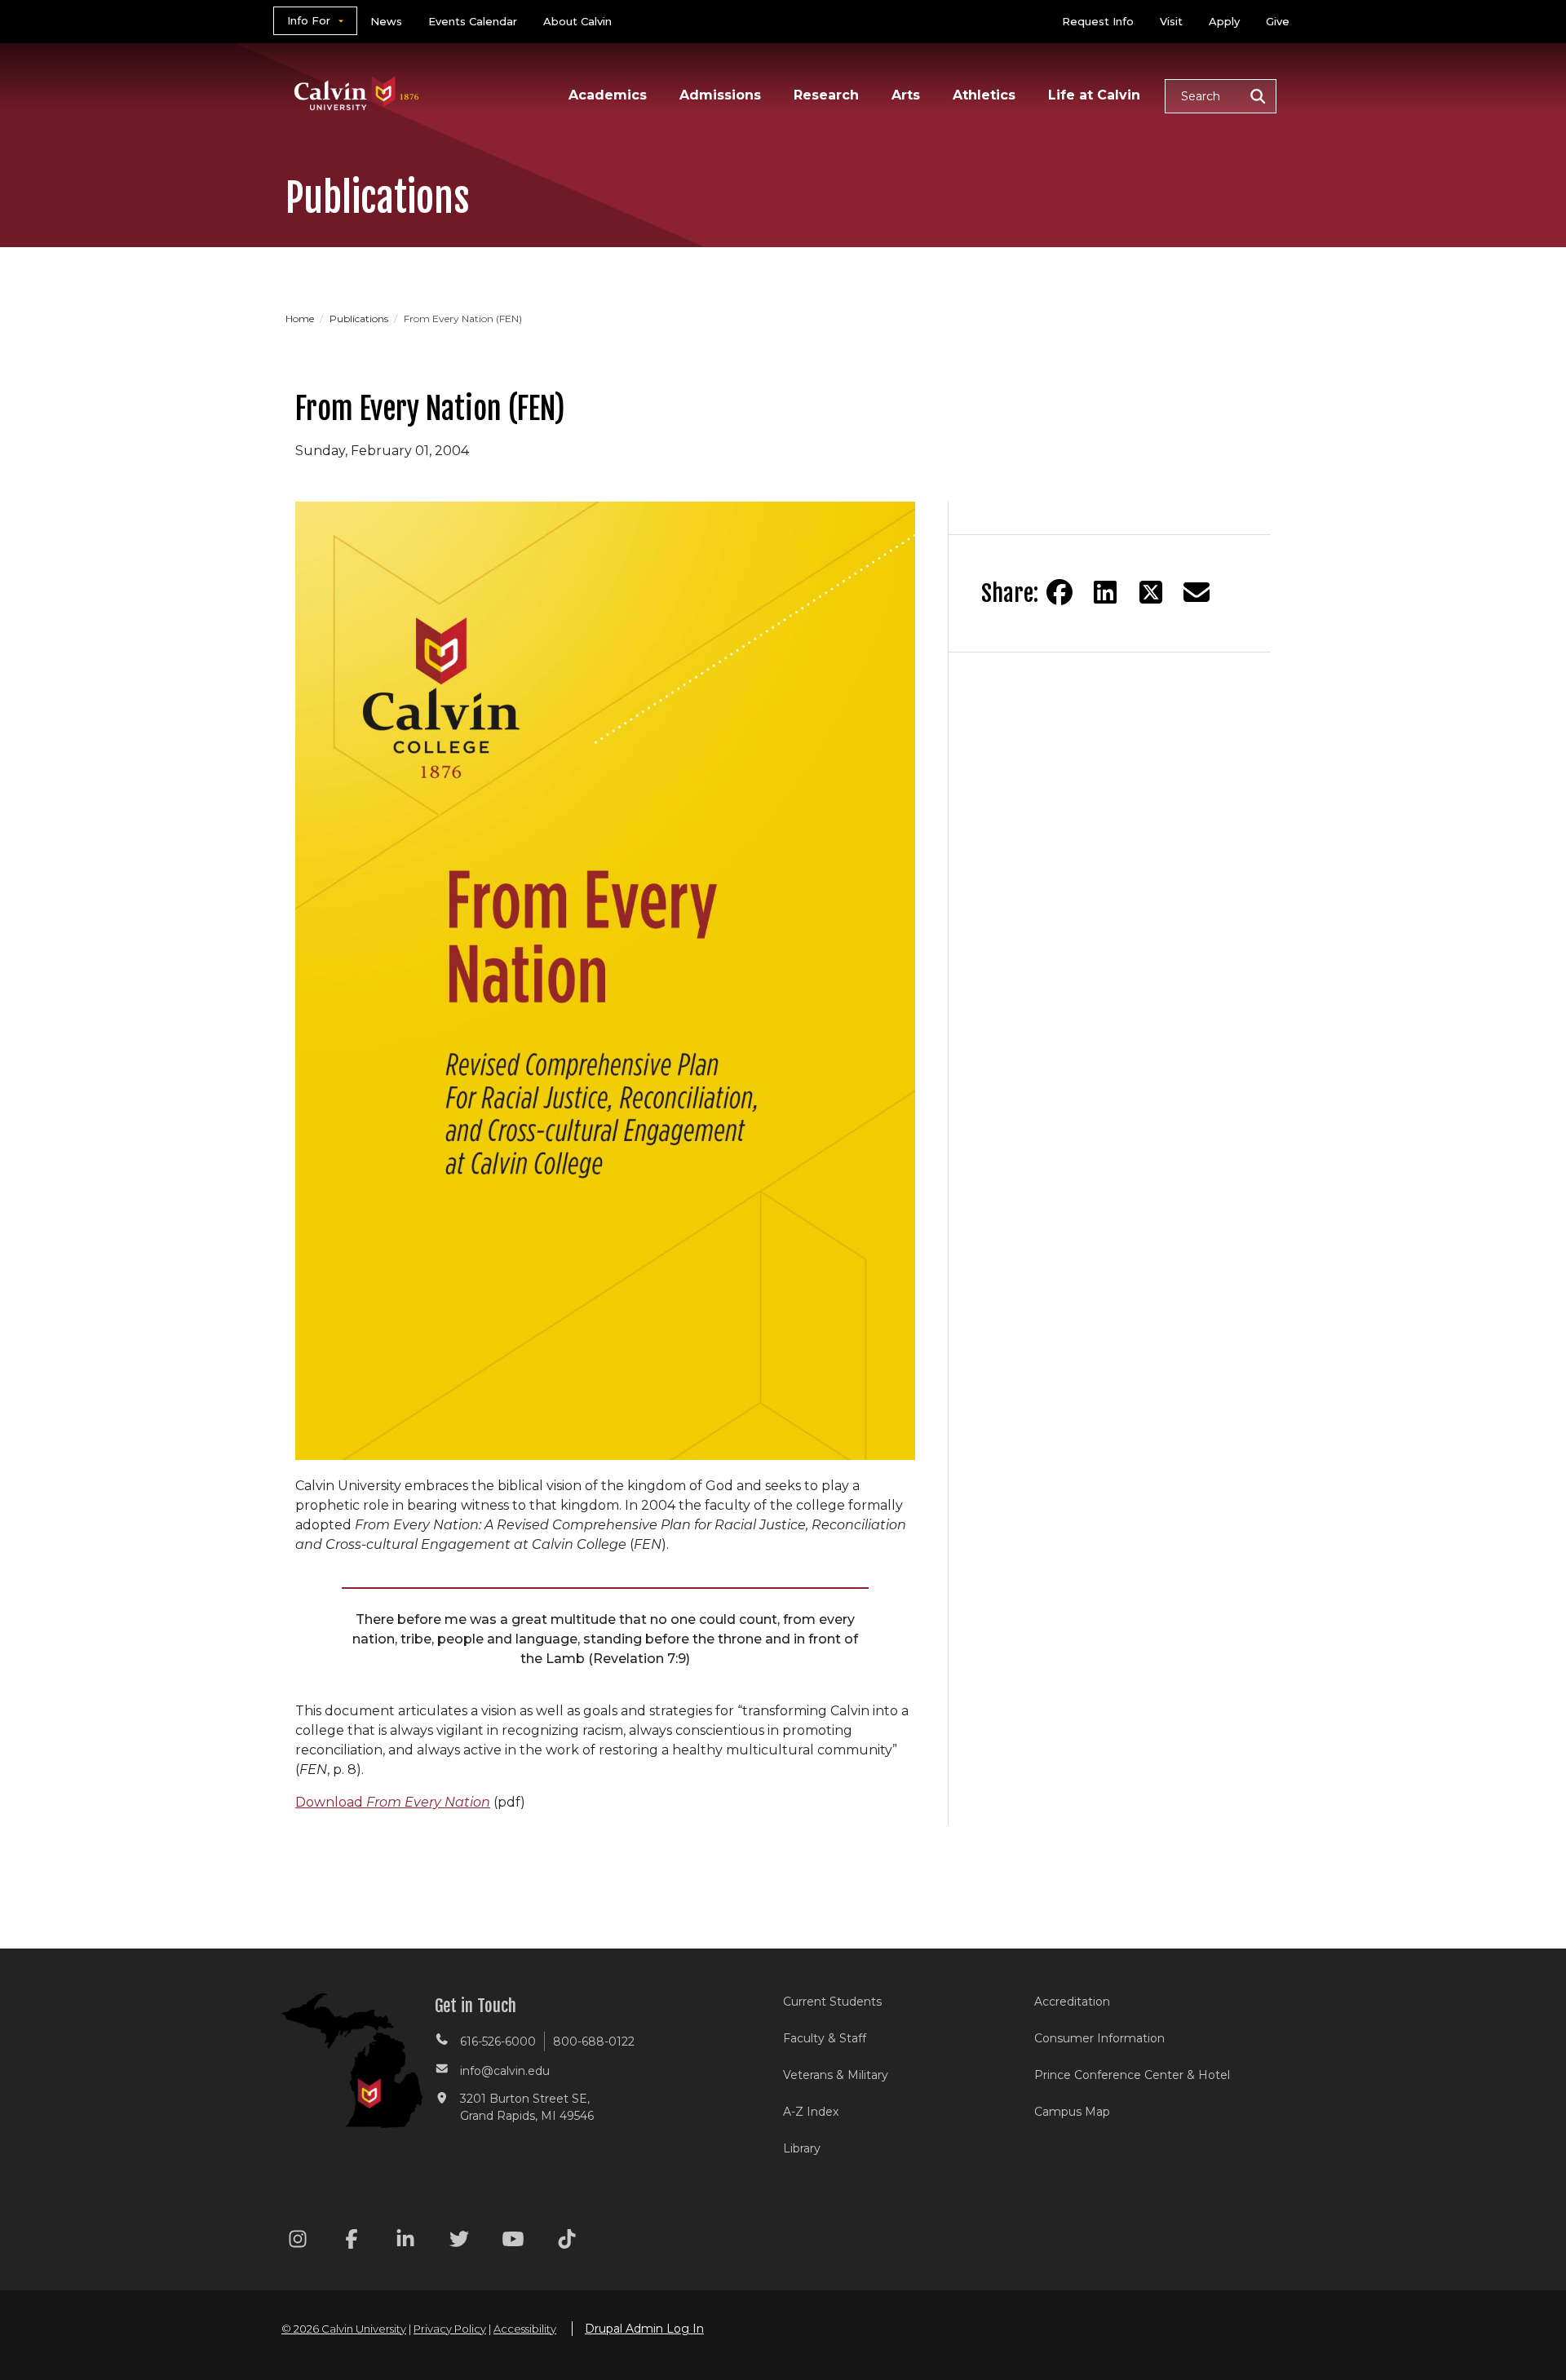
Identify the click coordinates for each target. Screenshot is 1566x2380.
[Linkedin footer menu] (405, 2242)
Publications (360, 319)
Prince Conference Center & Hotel (1132, 2075)
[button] (1221, 96)
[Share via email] (1197, 592)
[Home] (357, 72)
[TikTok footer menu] (567, 2242)
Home (301, 319)
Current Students (832, 2002)
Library (802, 2148)
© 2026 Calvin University (344, 2329)
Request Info (1098, 21)
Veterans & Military (836, 2075)
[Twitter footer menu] (459, 2242)
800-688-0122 (594, 2042)
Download (393, 1802)
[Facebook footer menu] (352, 2242)
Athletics (984, 95)
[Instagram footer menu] (298, 2242)
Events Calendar (473, 21)
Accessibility (525, 2329)
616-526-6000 (498, 2042)
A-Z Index (811, 2112)
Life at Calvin (1094, 95)
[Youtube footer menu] (513, 2242)
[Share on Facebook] (1059, 592)
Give (1278, 21)
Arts (906, 95)
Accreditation (1072, 2002)
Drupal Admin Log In (644, 2329)
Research (826, 95)
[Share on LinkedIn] (1105, 592)
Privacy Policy (450, 2329)
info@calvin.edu (505, 2071)
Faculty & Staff (825, 2038)
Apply (1224, 21)
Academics (608, 95)
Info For (309, 20)
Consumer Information (1099, 2038)
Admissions (720, 95)
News (386, 21)
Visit (1171, 21)
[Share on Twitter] (1151, 592)
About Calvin (577, 21)
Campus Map (1072, 2112)
